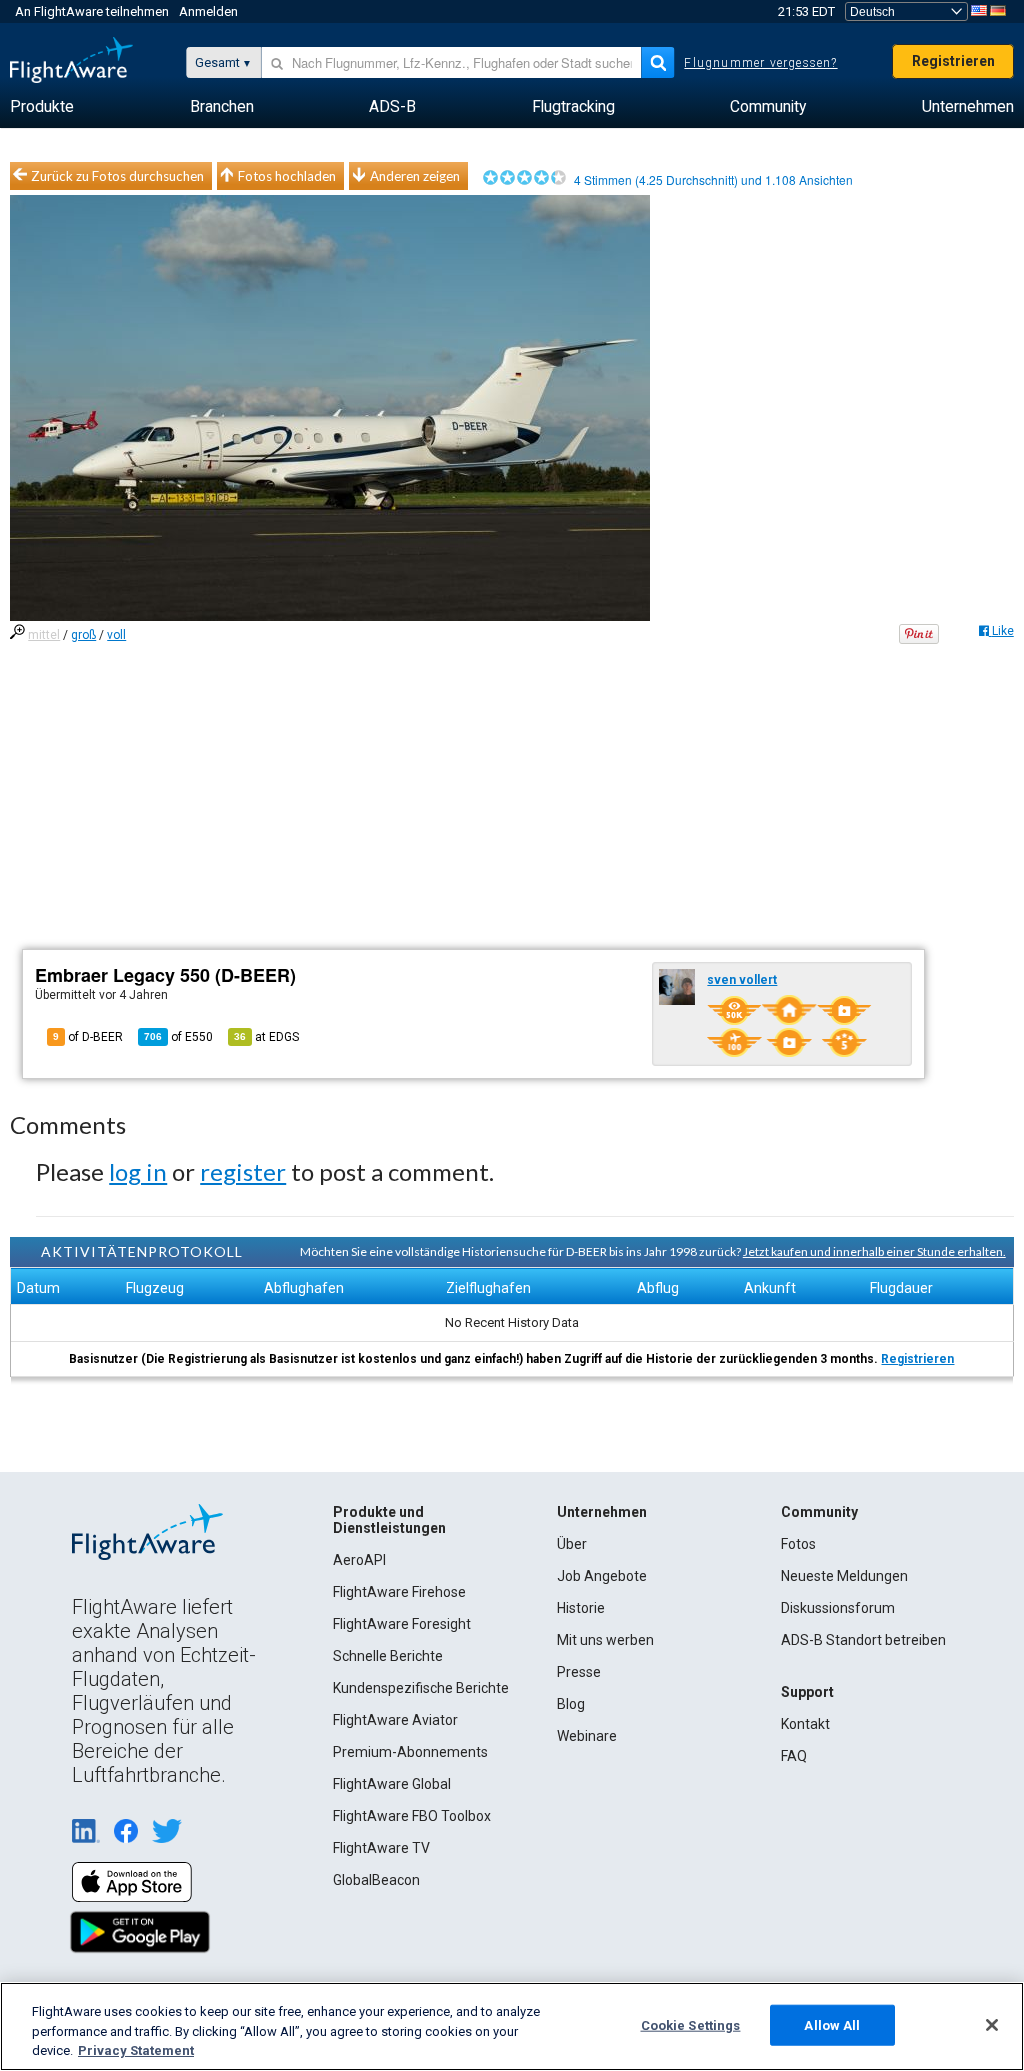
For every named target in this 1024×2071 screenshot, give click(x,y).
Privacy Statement (136, 2050)
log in (138, 1171)
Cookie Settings (691, 2024)
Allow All (832, 2024)
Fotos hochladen (287, 176)
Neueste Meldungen (844, 1576)
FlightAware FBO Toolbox (412, 1816)
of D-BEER (88, 1037)
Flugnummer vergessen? (760, 63)
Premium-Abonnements (410, 1752)
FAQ (794, 1756)
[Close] (992, 2025)
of (178, 1037)
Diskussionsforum (838, 1608)
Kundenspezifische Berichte (421, 1688)
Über (572, 1544)
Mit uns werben (605, 1640)
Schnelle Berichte (388, 1656)
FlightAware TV (381, 1848)
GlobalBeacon (376, 1880)
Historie (581, 1608)
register (243, 1171)
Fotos (798, 1544)
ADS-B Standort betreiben (863, 1640)
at (266, 1037)
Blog (571, 1704)
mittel (44, 635)
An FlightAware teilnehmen (92, 11)
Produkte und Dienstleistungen (389, 1520)
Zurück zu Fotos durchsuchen (117, 176)
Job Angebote (602, 1576)
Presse (579, 1672)
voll (116, 635)
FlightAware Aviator (395, 1720)
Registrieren (953, 61)
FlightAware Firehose (399, 1592)
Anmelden (208, 11)
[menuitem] (42, 107)
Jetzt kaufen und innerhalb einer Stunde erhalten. (874, 1251)
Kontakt (805, 1724)
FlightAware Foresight (402, 1624)
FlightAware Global (392, 1784)
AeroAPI (359, 1560)
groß (83, 635)
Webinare (587, 1736)
